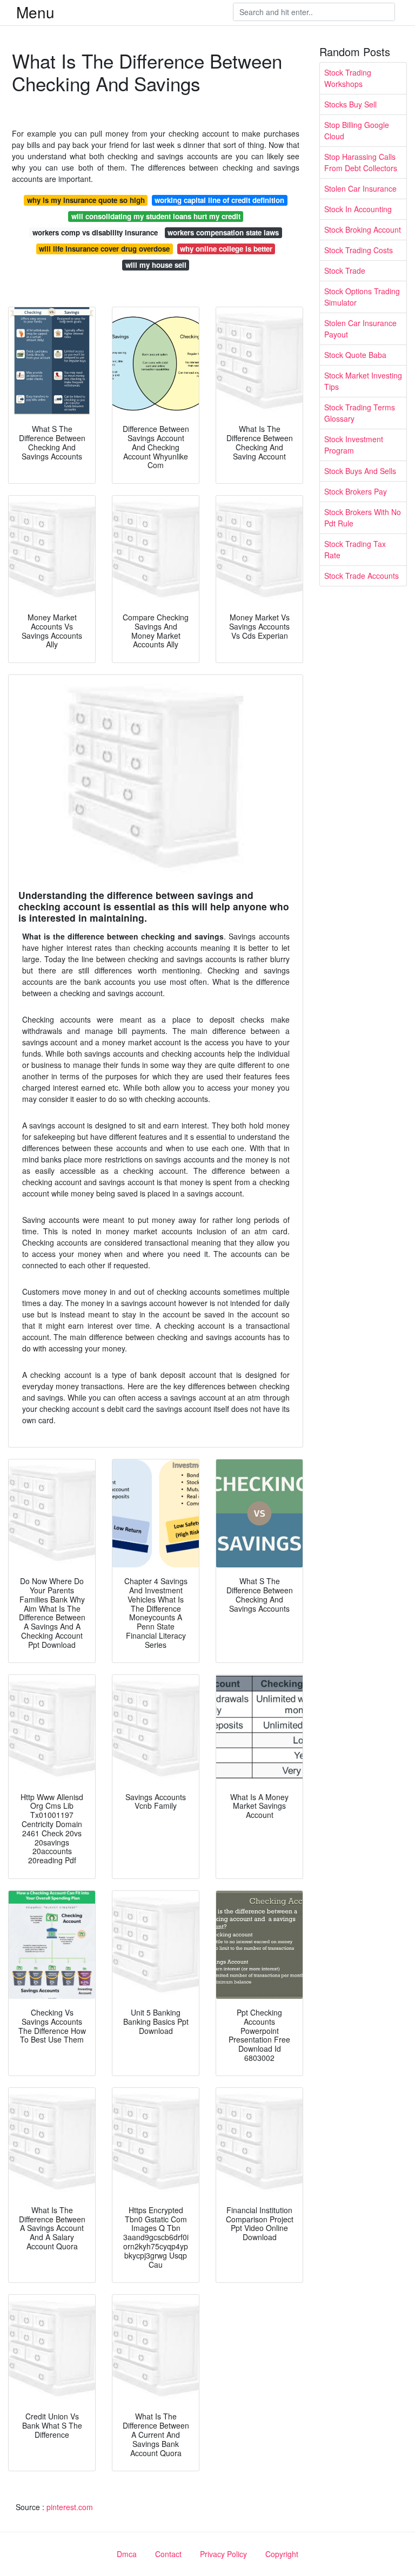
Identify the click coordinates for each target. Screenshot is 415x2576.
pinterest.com (70, 2507)
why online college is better (226, 249)
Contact (168, 2554)
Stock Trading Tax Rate (355, 549)
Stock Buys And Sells (360, 471)
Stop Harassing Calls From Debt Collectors (361, 162)
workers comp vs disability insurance (95, 232)
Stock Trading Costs (359, 250)
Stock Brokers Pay (356, 491)
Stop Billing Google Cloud (357, 130)
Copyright (282, 2554)
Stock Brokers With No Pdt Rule (363, 518)
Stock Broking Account (363, 229)
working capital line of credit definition (219, 200)
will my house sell (156, 265)
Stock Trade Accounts (362, 576)
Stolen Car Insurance (360, 188)
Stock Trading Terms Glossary (360, 413)
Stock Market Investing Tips (363, 381)
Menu (35, 12)
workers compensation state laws (223, 232)
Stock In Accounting (358, 209)
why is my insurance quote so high (86, 200)
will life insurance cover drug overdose (104, 249)
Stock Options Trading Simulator (362, 297)
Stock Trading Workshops (348, 78)
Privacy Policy (223, 2554)
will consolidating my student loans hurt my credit (156, 216)
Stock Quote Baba (355, 355)
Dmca (127, 2554)
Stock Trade (345, 271)
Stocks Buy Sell (350, 104)
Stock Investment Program (354, 445)
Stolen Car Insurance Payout (360, 329)
